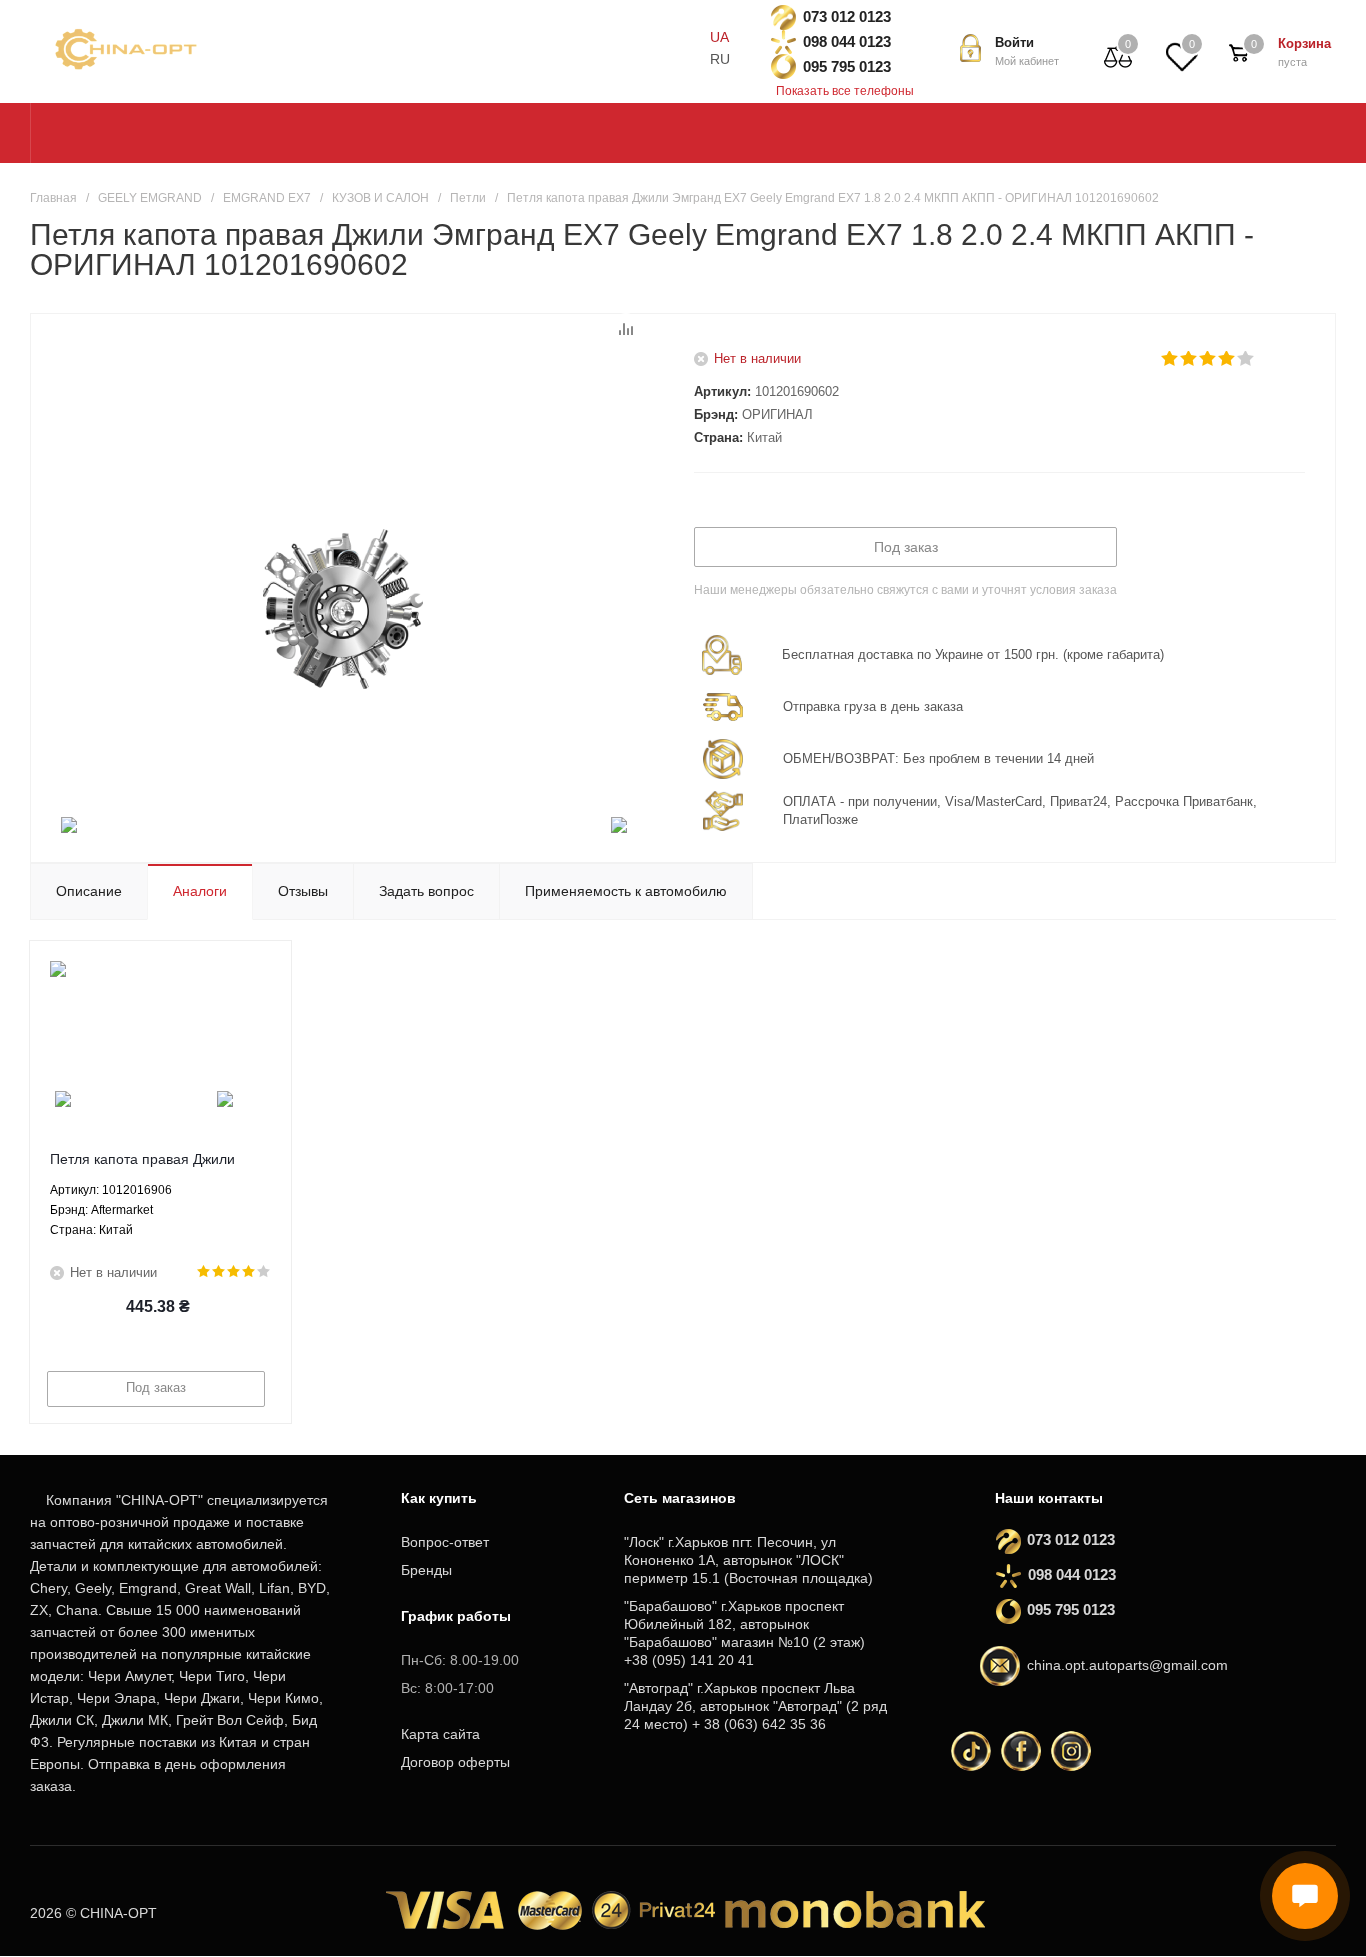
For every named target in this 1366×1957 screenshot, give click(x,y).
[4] (1227, 359)
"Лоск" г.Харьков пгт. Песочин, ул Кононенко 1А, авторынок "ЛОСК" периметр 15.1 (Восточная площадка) (748, 1560)
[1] (1170, 359)
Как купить (439, 1498)
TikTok (971, 1751)
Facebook (1021, 1751)
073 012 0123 (847, 16)
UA (719, 37)
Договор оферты (455, 1762)
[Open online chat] (1305, 1896)
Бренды (426, 1570)
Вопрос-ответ (445, 1542)
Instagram (1071, 1751)
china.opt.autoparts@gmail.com (1127, 1665)
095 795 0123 (847, 66)
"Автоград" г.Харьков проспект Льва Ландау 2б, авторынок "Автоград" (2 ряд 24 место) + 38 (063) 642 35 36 (755, 1706)
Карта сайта (440, 1734)
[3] (1208, 359)
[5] (1246, 359)
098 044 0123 (847, 41)
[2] (1189, 359)
